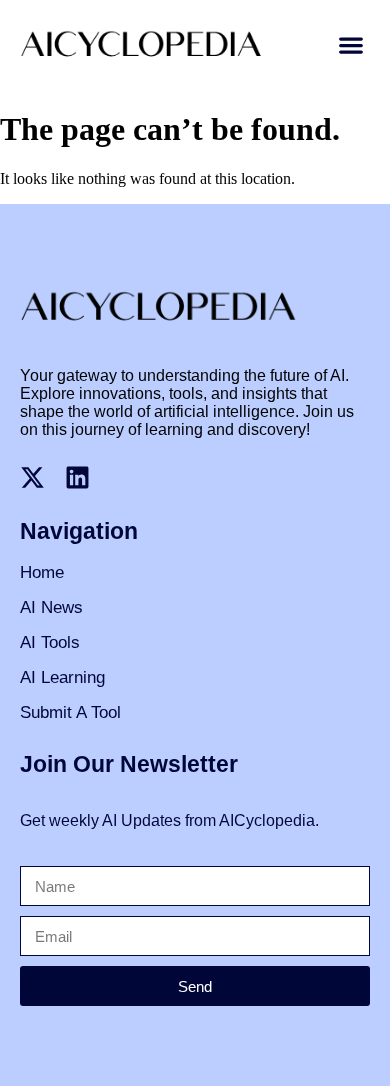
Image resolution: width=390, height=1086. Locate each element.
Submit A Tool (70, 712)
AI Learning (62, 677)
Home (42, 572)
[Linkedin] (77, 477)
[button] (350, 45)
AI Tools (50, 642)
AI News (51, 607)
